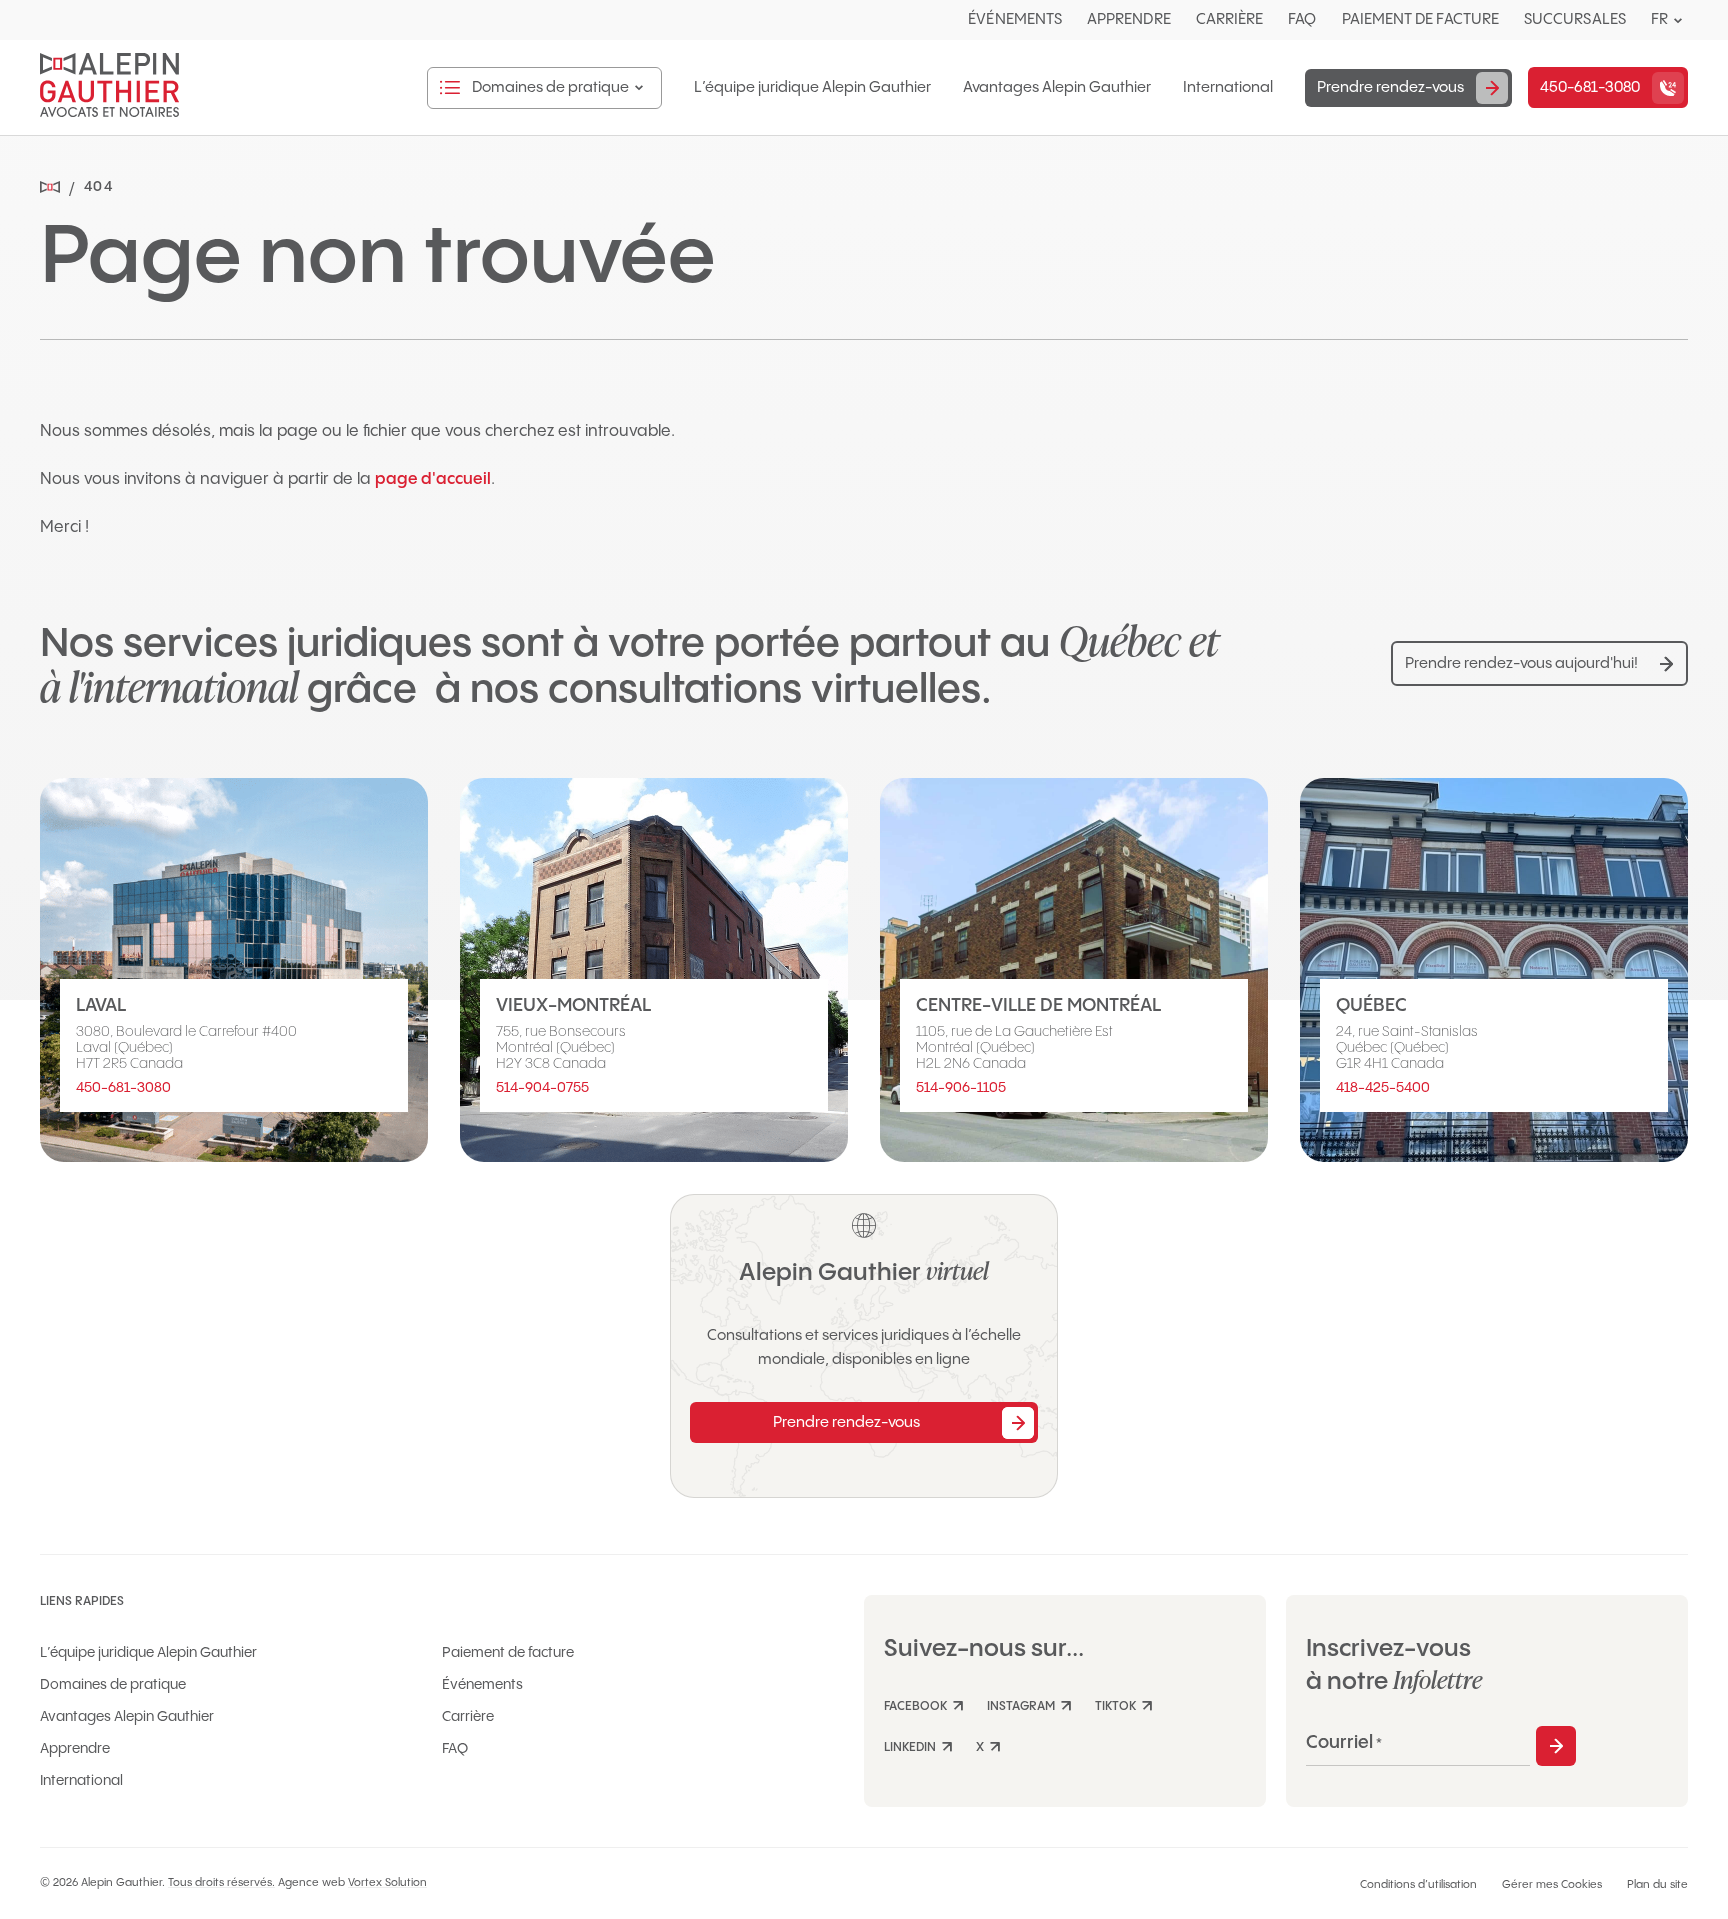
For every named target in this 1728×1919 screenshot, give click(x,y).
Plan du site (1657, 1885)
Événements (1015, 19)
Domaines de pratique (113, 1685)
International (1228, 88)
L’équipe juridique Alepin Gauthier (812, 88)
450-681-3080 (123, 1088)
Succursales (1575, 19)
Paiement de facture (1420, 19)
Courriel (1344, 1742)
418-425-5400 (1383, 1088)
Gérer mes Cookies (1552, 1885)
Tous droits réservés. (221, 1883)
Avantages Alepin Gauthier (1057, 88)
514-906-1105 (961, 1088)
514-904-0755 (542, 1088)
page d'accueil (433, 479)
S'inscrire (1556, 1746)
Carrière (1230, 19)
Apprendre (1129, 19)
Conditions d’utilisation (1418, 1885)
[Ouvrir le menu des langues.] (1678, 20)
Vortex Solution (387, 1883)
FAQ (1302, 19)
